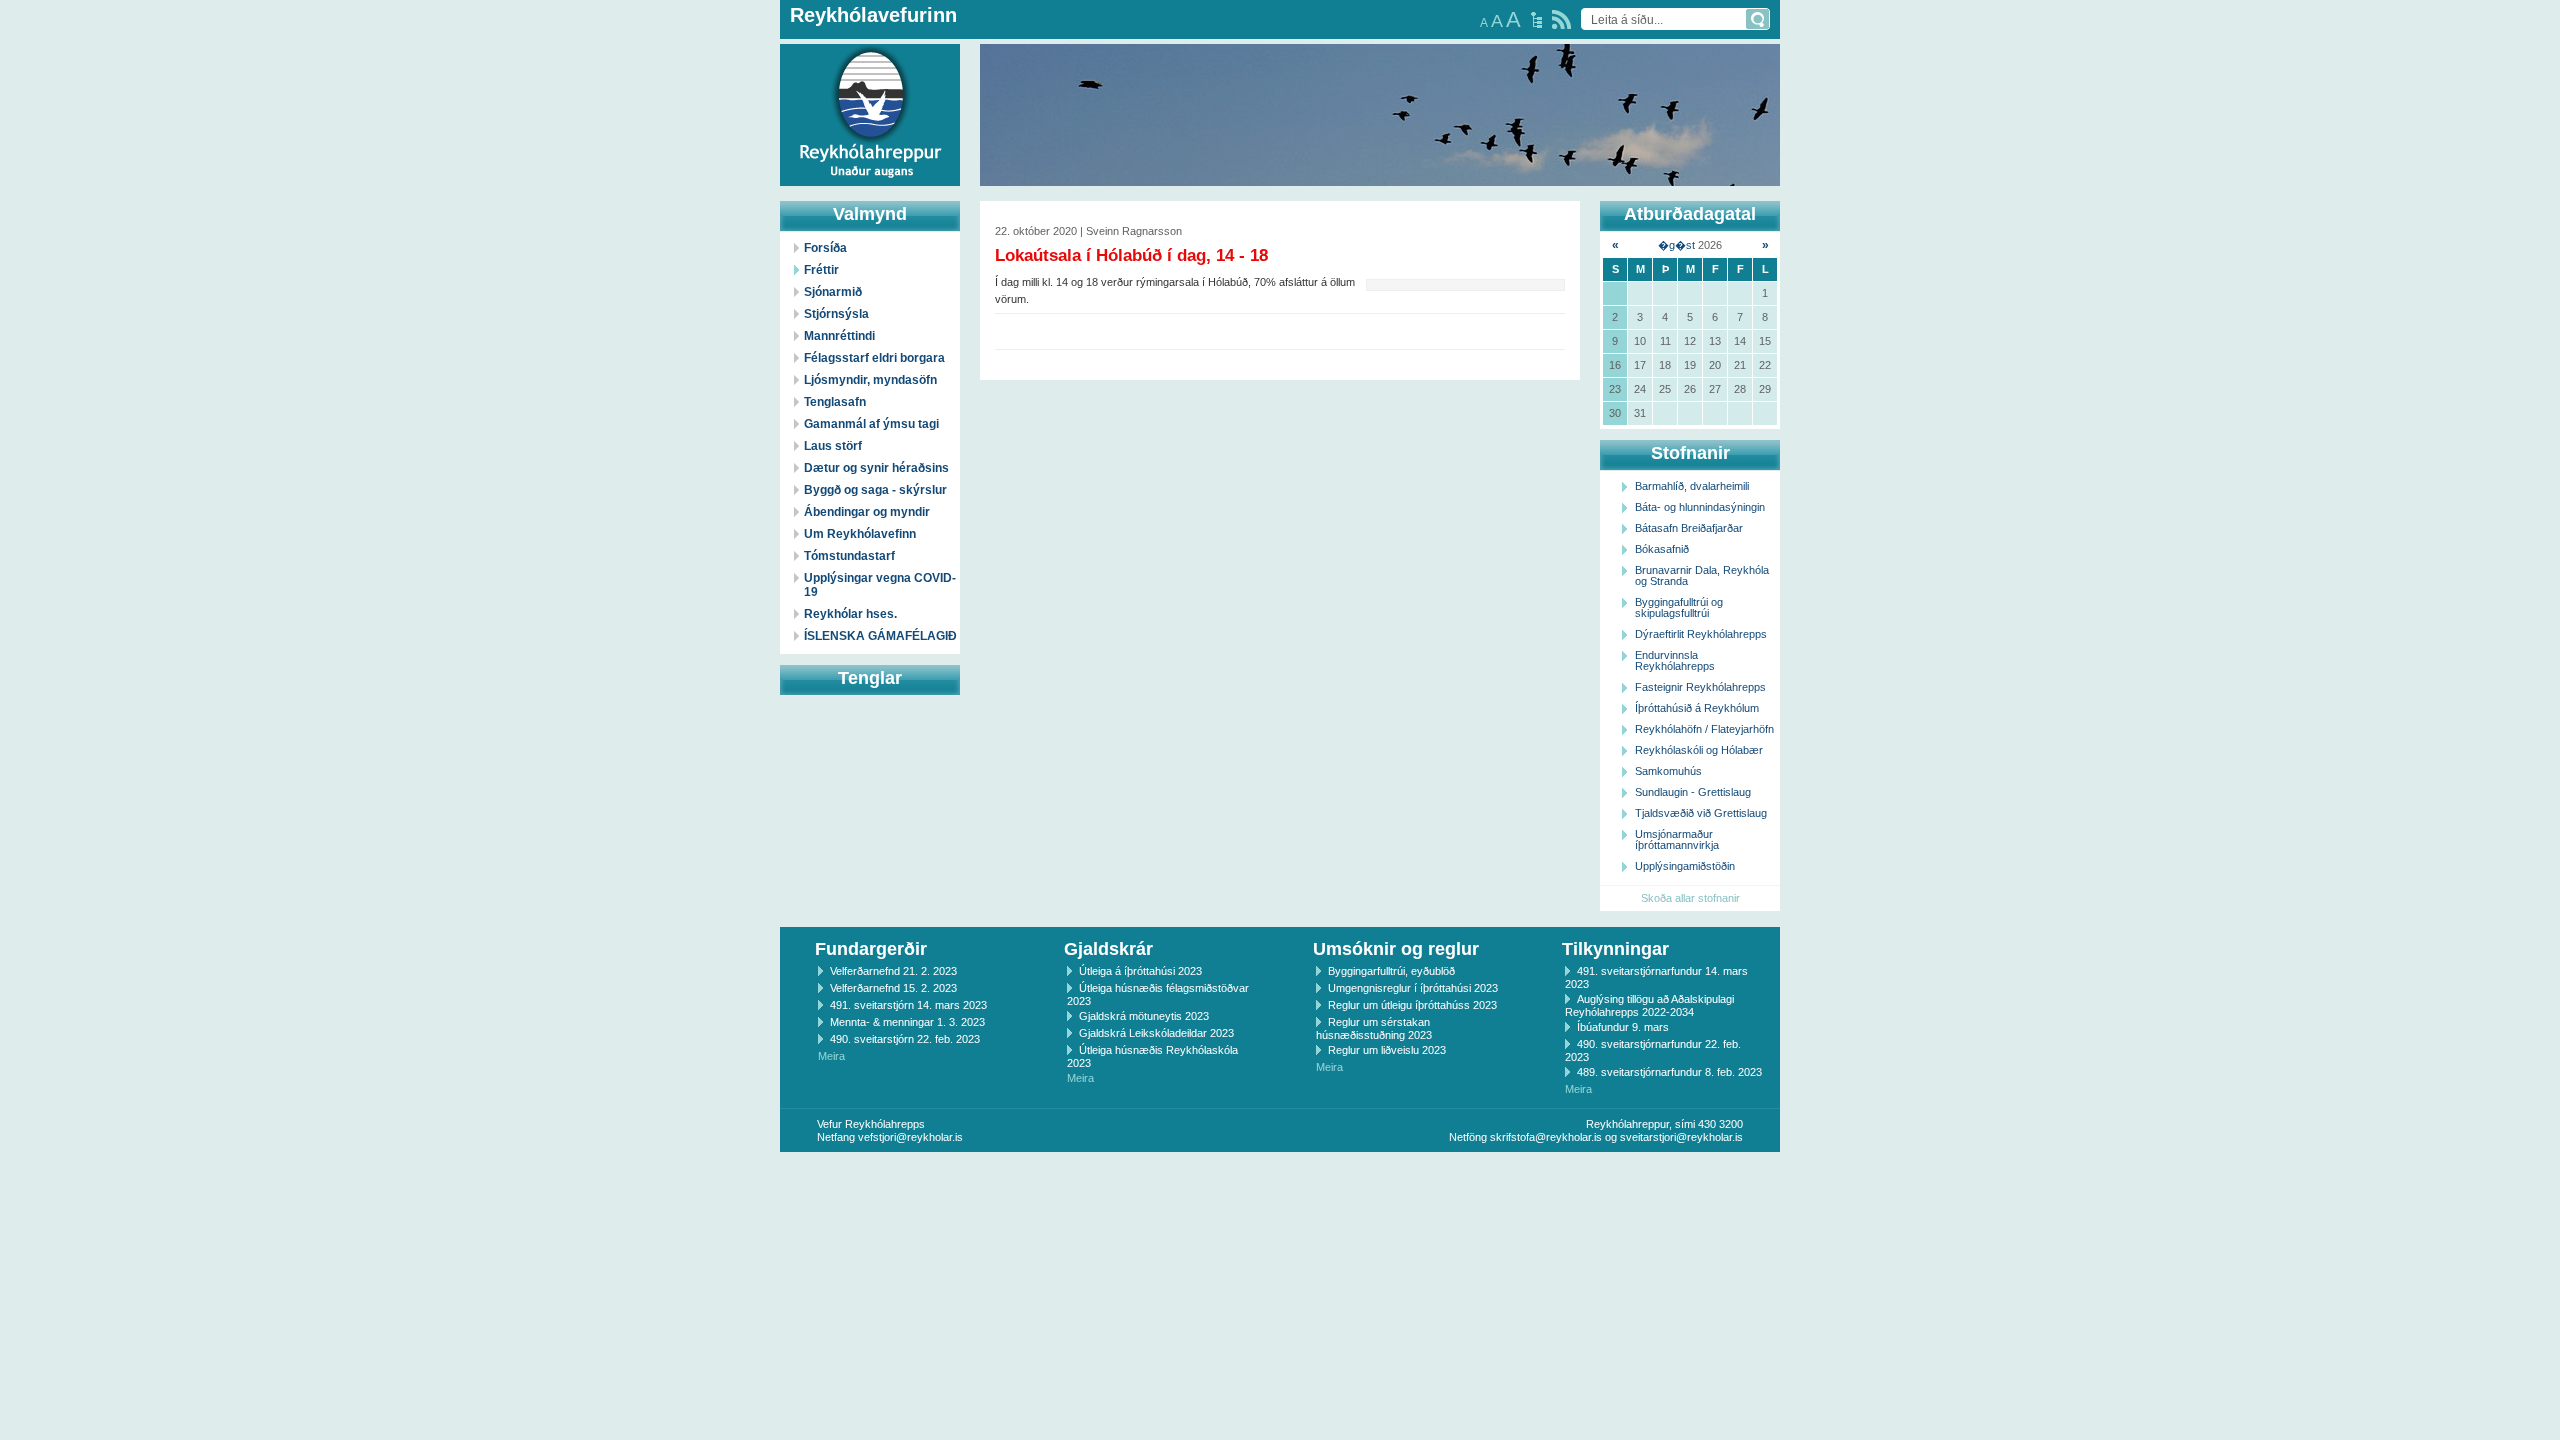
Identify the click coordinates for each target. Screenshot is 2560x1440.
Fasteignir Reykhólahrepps (1700, 687)
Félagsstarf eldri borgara (874, 358)
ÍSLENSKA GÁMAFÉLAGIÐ (880, 636)
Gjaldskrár (1108, 949)
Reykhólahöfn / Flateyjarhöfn (1704, 729)
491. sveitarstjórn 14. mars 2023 (908, 1005)
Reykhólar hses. (850, 614)
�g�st (1676, 245)
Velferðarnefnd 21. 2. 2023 (893, 971)
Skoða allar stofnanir (1690, 898)
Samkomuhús (1668, 771)
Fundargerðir (871, 949)
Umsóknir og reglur (1396, 949)
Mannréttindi (839, 336)
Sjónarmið (833, 292)
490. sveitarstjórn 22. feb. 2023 (905, 1039)
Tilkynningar (1615, 949)
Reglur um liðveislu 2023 (1387, 1050)
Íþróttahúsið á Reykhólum (1697, 708)
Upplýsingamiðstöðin (1685, 866)
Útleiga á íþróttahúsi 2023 (1140, 971)
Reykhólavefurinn (873, 15)
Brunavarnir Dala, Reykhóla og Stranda (1702, 575)
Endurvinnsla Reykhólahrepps (1675, 660)
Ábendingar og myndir (867, 512)
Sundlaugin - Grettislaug (1693, 792)
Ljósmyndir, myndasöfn (870, 380)
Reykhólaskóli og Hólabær (1699, 750)
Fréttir (821, 270)
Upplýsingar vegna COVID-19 (880, 585)
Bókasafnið (1662, 549)
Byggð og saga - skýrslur (875, 490)
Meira (831, 1056)
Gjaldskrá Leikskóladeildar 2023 (1156, 1033)
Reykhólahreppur (89, 99)
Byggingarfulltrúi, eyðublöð (1391, 971)
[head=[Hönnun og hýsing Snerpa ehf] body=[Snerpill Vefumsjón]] (1280, 1173)
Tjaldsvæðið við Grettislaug (1701, 813)
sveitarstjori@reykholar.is (1681, 1137)
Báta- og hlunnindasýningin (1700, 507)
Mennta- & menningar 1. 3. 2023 (907, 1022)
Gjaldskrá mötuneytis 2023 (1144, 1016)
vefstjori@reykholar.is (910, 1137)
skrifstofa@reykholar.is (1546, 1137)
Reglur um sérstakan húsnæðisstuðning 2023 (1374, 1028)
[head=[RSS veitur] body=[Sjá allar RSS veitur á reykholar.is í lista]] (1561, 19)
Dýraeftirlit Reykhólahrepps (1701, 634)
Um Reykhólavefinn (860, 534)
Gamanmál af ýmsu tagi (871, 424)
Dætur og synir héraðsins (876, 468)
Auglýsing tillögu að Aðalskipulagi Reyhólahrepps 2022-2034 (1649, 1005)
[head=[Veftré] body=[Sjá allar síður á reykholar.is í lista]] (1536, 20)
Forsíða (825, 248)
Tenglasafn (835, 402)
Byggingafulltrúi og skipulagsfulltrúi (1679, 607)
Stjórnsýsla (836, 314)
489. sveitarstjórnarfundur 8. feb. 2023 (1669, 1072)
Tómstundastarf (849, 556)
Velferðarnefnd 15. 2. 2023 (893, 988)
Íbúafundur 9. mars (1623, 1027)
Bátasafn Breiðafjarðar (1689, 528)
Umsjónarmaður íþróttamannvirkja (1677, 839)
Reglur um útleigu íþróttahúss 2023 (1412, 1005)
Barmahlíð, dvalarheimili (1692, 486)
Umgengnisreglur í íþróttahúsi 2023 (1413, 988)
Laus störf (833, 446)
